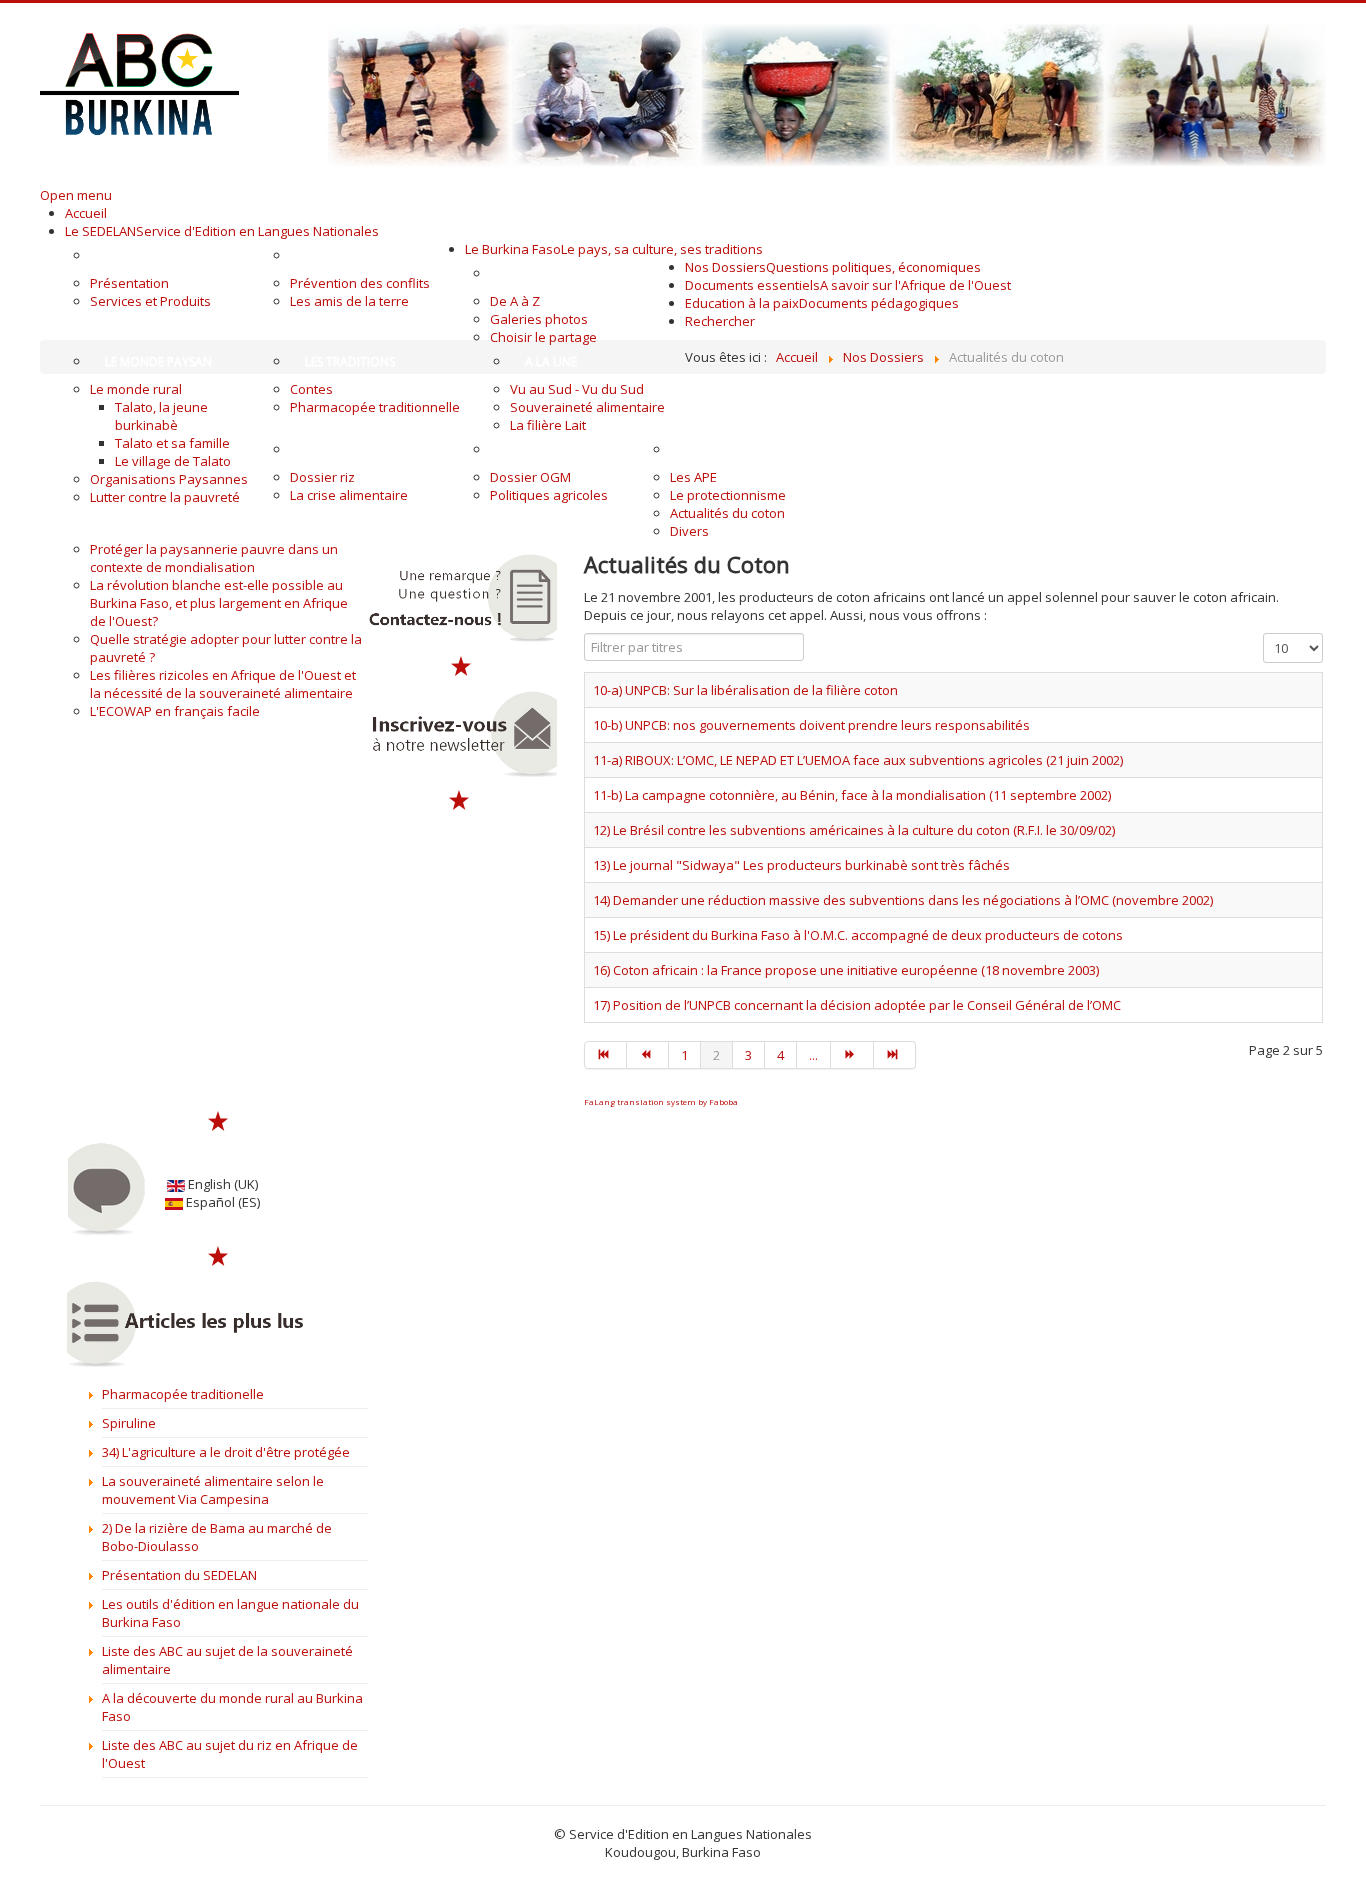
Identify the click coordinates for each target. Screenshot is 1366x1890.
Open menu (76, 195)
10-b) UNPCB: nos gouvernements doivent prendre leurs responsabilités (811, 725)
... (813, 1055)
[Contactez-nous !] (461, 598)
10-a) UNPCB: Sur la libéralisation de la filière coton (745, 690)
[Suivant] (852, 1055)
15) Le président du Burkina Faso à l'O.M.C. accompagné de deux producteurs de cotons (858, 935)
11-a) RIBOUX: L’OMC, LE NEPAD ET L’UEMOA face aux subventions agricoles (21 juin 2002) (858, 760)
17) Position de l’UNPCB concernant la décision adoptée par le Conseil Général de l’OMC (857, 1005)
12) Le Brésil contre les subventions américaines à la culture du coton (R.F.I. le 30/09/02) (854, 830)
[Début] (605, 1055)
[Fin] (895, 1055)
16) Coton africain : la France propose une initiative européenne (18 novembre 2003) (846, 970)
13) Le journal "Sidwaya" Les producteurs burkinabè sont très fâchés (801, 865)
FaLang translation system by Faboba (661, 1101)
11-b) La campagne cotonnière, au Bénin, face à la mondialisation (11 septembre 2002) (852, 795)
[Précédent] (648, 1055)
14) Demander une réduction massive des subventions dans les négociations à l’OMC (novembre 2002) (903, 900)
